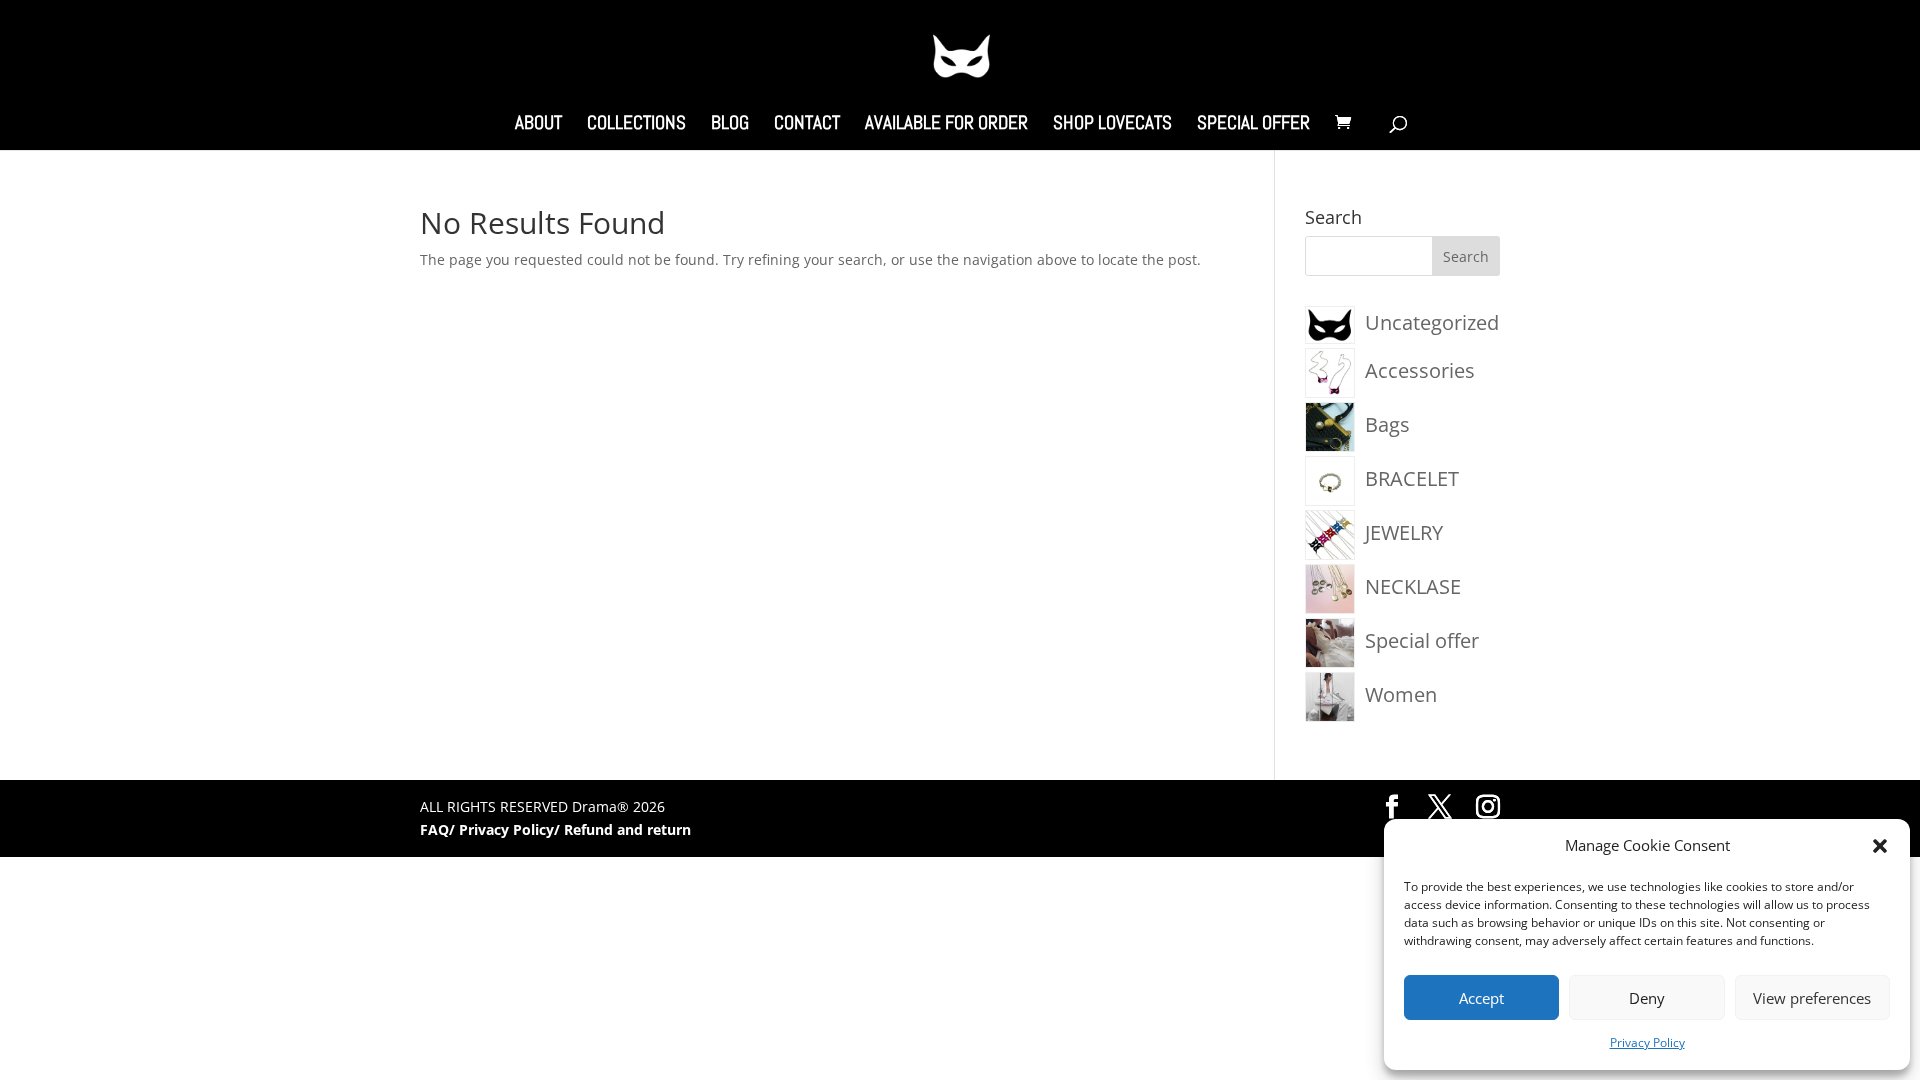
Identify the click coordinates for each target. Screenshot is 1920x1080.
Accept (1481, 998)
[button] (1880, 846)
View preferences (1812, 998)
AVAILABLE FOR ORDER (946, 125)
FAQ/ (439, 829)
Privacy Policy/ (511, 829)
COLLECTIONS (636, 125)
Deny (1647, 998)
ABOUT (538, 125)
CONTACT (807, 125)
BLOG (730, 125)
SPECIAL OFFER (1253, 125)
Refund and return (627, 829)
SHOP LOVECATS (1112, 125)
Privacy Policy (1647, 1042)
